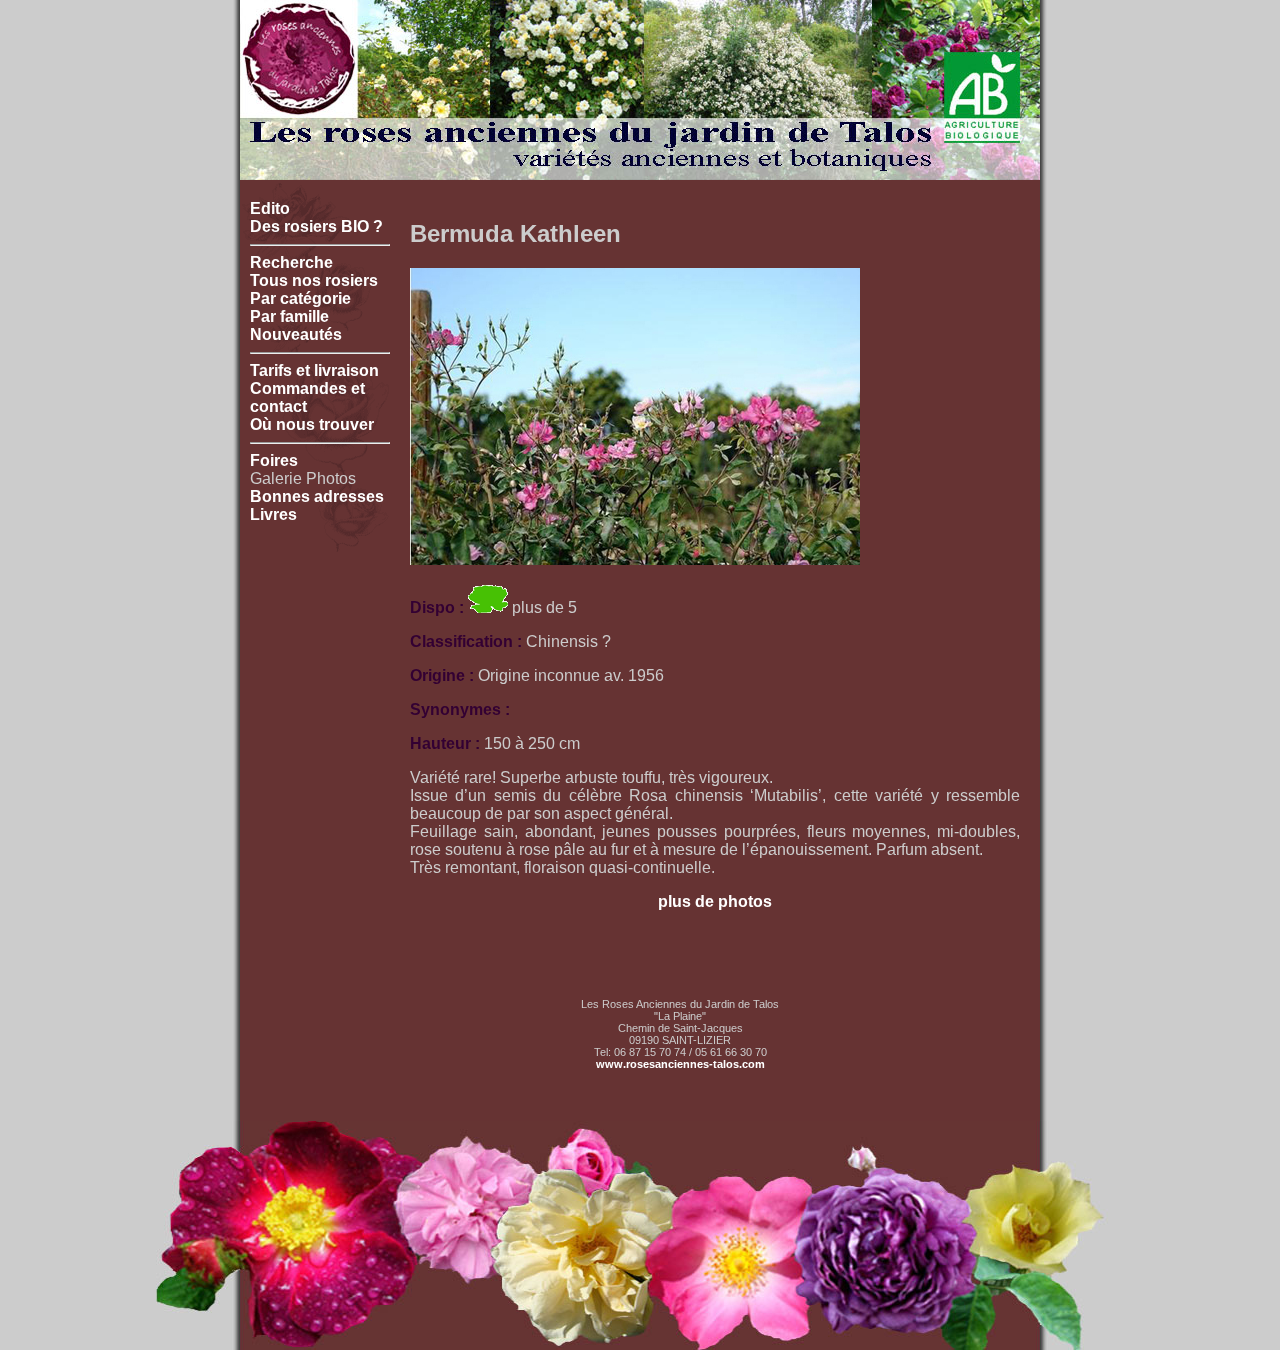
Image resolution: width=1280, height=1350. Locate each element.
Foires (274, 460)
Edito (270, 208)
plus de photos (715, 901)
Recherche (291, 262)
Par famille (289, 316)
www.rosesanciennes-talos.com (680, 1064)
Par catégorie (300, 298)
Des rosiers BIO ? (316, 226)
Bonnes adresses (317, 496)
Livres (273, 514)
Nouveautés (296, 334)
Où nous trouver (312, 424)
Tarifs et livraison (314, 370)
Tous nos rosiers (314, 280)
